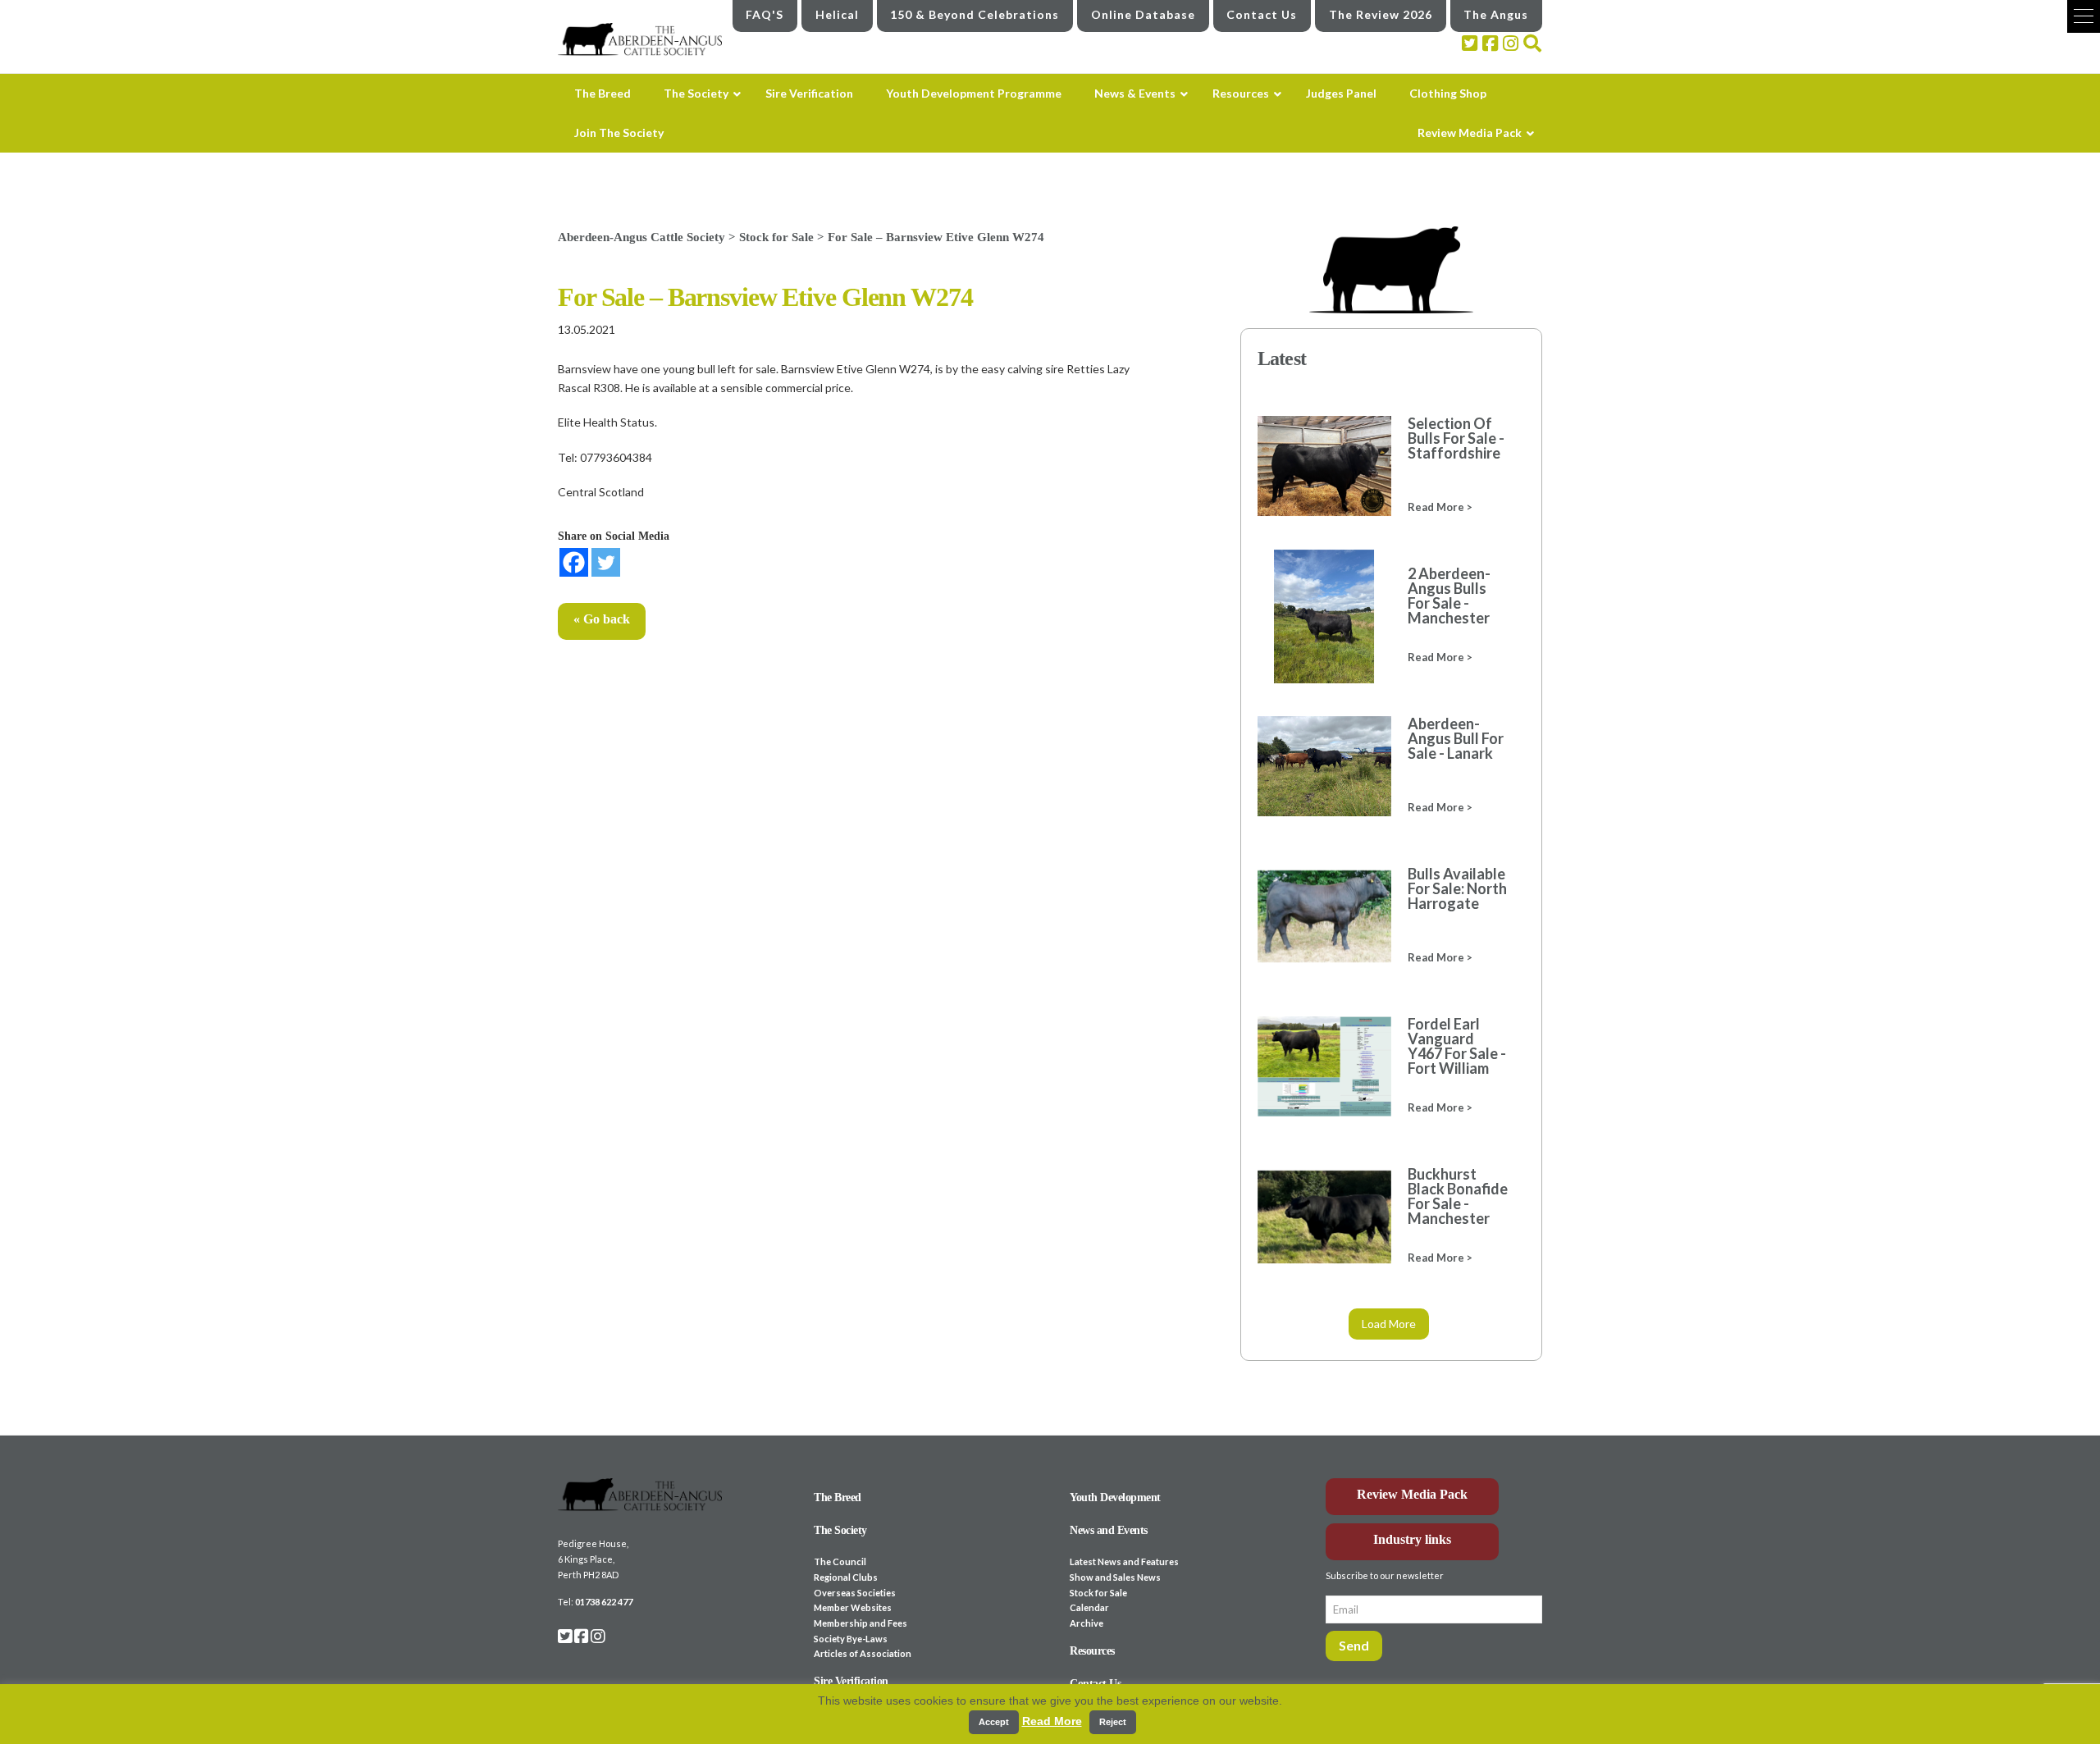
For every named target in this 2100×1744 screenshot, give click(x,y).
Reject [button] (1113, 1722)
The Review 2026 (1381, 14)
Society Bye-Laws (851, 1639)
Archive (1087, 1623)
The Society (840, 1530)
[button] (2084, 16)
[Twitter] (606, 562)
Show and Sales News (1115, 1577)
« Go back (602, 619)
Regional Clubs (846, 1577)
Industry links (1412, 1539)
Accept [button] (994, 1722)
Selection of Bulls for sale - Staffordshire (1456, 438)
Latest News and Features (1124, 1561)
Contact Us (1262, 14)
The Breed (838, 1497)
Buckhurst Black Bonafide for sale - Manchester (1458, 1196)
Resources (1092, 1651)
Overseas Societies (855, 1593)
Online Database (1143, 14)
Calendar (1089, 1607)
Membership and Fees (861, 1623)
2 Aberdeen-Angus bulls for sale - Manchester (1449, 596)
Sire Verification (851, 1681)
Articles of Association (863, 1653)
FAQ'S (765, 14)
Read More (1052, 1721)
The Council (840, 1561)
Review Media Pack (1412, 1494)
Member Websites (853, 1607)
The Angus (1496, 14)
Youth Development (1115, 1497)
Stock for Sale (1098, 1593)
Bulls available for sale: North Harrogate (1457, 888)
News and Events (1109, 1530)
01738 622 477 (604, 1602)
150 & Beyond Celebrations (975, 14)
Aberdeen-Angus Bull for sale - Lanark (1456, 738)
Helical (837, 14)
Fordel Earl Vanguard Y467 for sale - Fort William (1457, 1046)
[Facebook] (574, 562)
